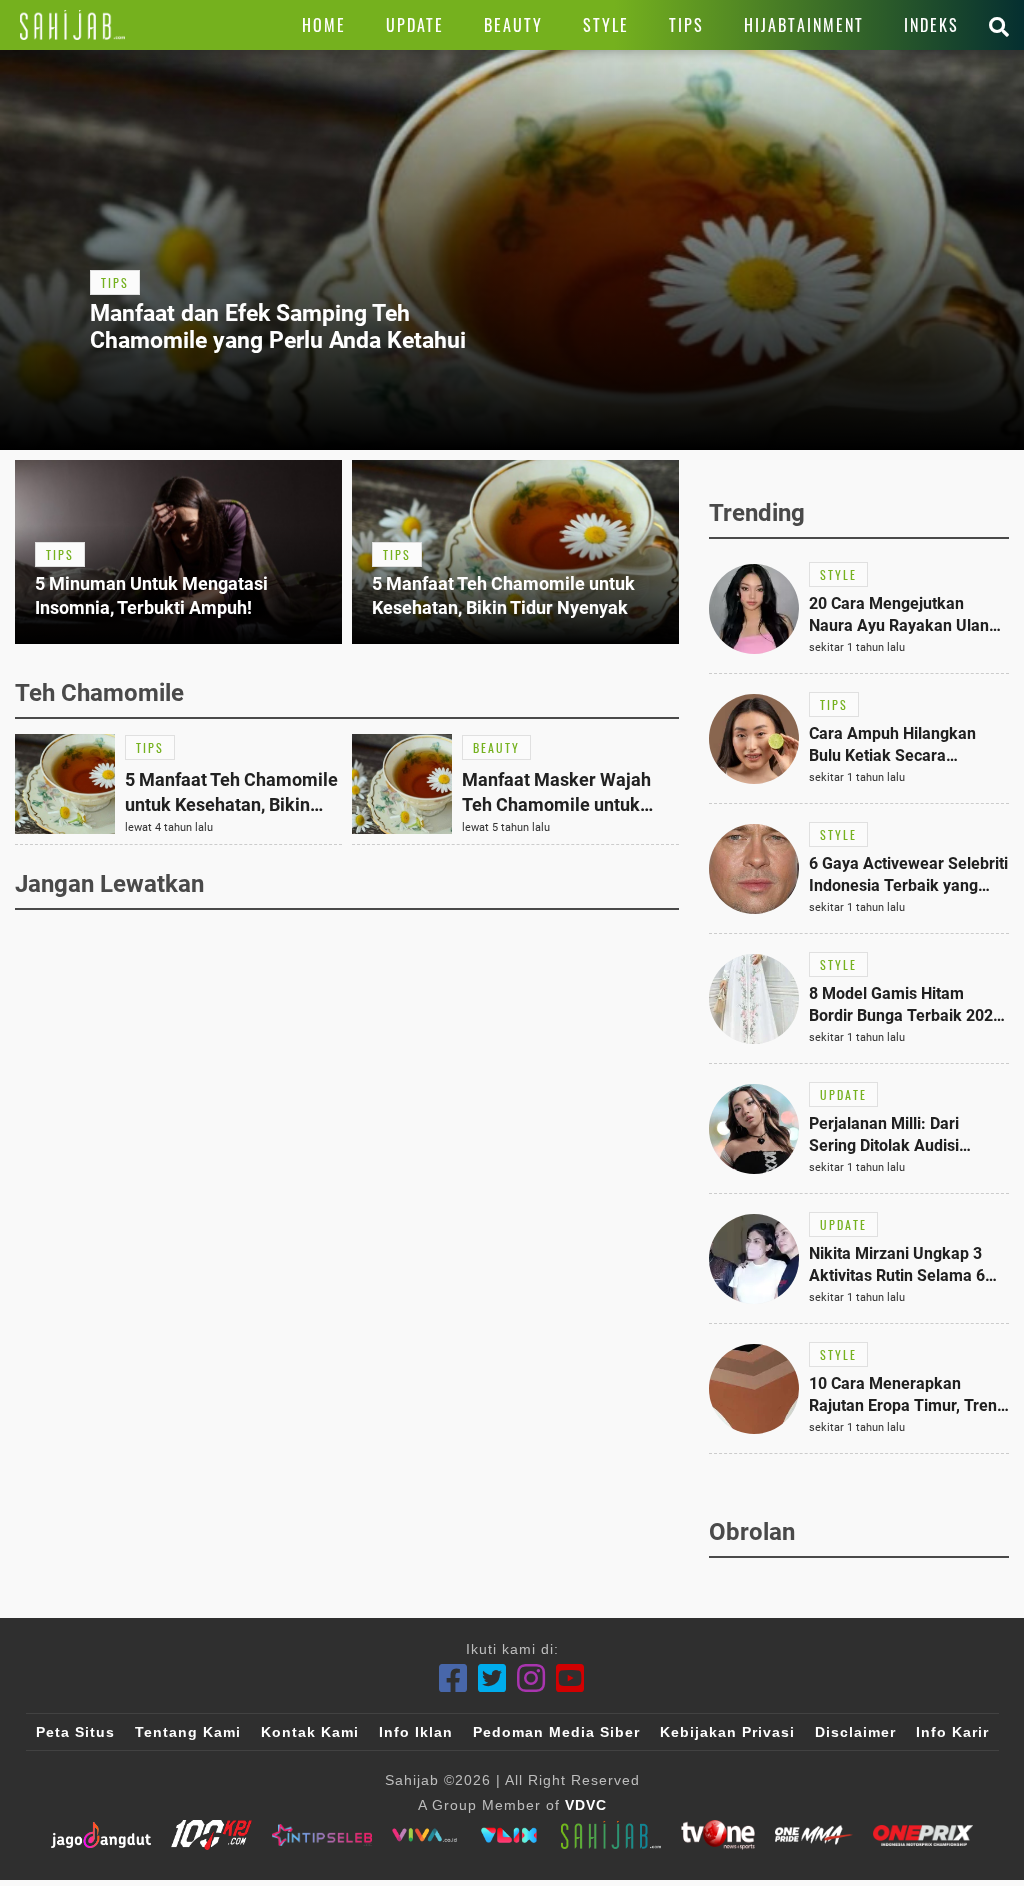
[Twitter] (492, 1678)
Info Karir (952, 1732)
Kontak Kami (310, 1732)
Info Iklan (416, 1732)
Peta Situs (75, 1732)
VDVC (586, 1805)
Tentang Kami (188, 1732)
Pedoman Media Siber (556, 1732)
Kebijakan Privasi (727, 1732)
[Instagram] (531, 1678)
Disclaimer (855, 1732)
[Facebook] (453, 1678)
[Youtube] (570, 1678)
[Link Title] (72, 25)
